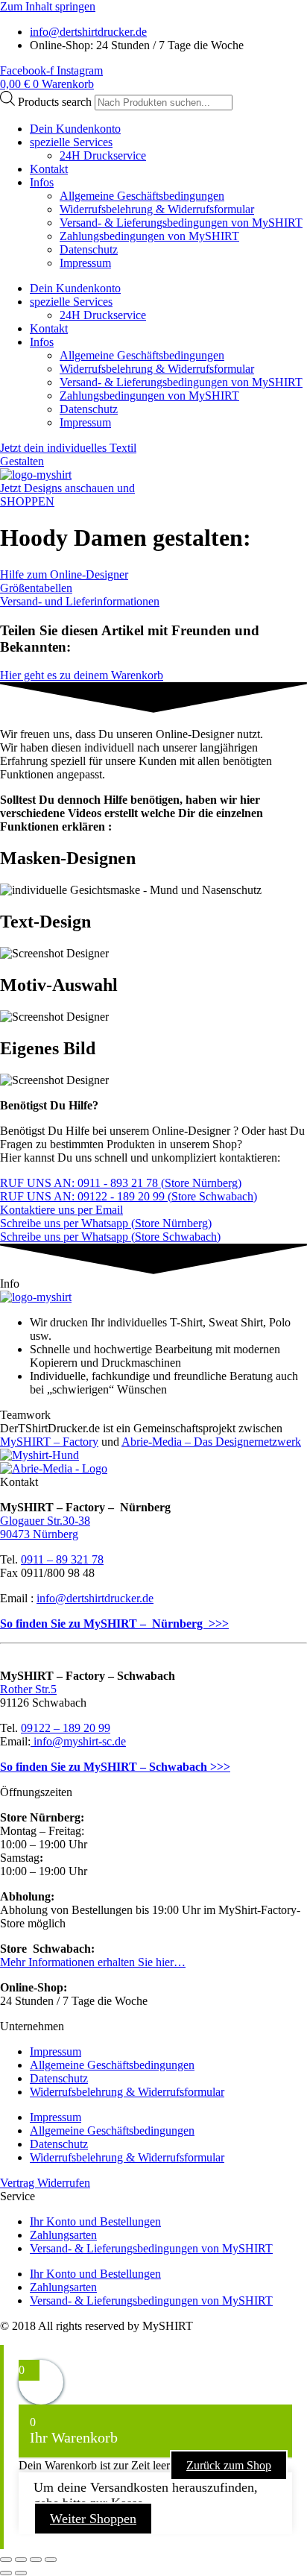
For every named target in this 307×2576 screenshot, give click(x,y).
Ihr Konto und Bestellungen (95, 2221)
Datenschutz (89, 249)
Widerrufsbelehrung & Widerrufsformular (157, 209)
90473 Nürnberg (39, 1534)
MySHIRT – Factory (49, 1442)
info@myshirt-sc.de (78, 1741)
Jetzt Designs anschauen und (67, 488)
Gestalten (22, 461)
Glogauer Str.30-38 (45, 1521)
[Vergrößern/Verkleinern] (6, 2560)
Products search (56, 102)
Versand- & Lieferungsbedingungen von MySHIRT (181, 223)
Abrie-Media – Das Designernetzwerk (211, 1442)
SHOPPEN (27, 501)
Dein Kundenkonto (75, 129)
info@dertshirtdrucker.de (95, 1598)
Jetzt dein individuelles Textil (68, 448)
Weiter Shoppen (93, 2519)
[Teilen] (36, 2560)
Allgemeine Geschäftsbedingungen (142, 196)
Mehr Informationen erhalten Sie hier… (93, 1962)
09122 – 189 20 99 (66, 1728)
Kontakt (49, 169)
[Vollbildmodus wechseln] (21, 2560)
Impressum (85, 263)
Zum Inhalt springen (48, 6)
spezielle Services (71, 142)
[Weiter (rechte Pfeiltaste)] (21, 2573)
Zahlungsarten (63, 2235)
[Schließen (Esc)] (51, 2560)
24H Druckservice (103, 155)
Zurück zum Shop (229, 2465)
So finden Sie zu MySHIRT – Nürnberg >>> (114, 1624)
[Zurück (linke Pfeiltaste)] (6, 2573)
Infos (42, 182)
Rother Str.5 (28, 1689)
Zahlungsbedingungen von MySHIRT (149, 236)
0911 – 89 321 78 (62, 1559)
